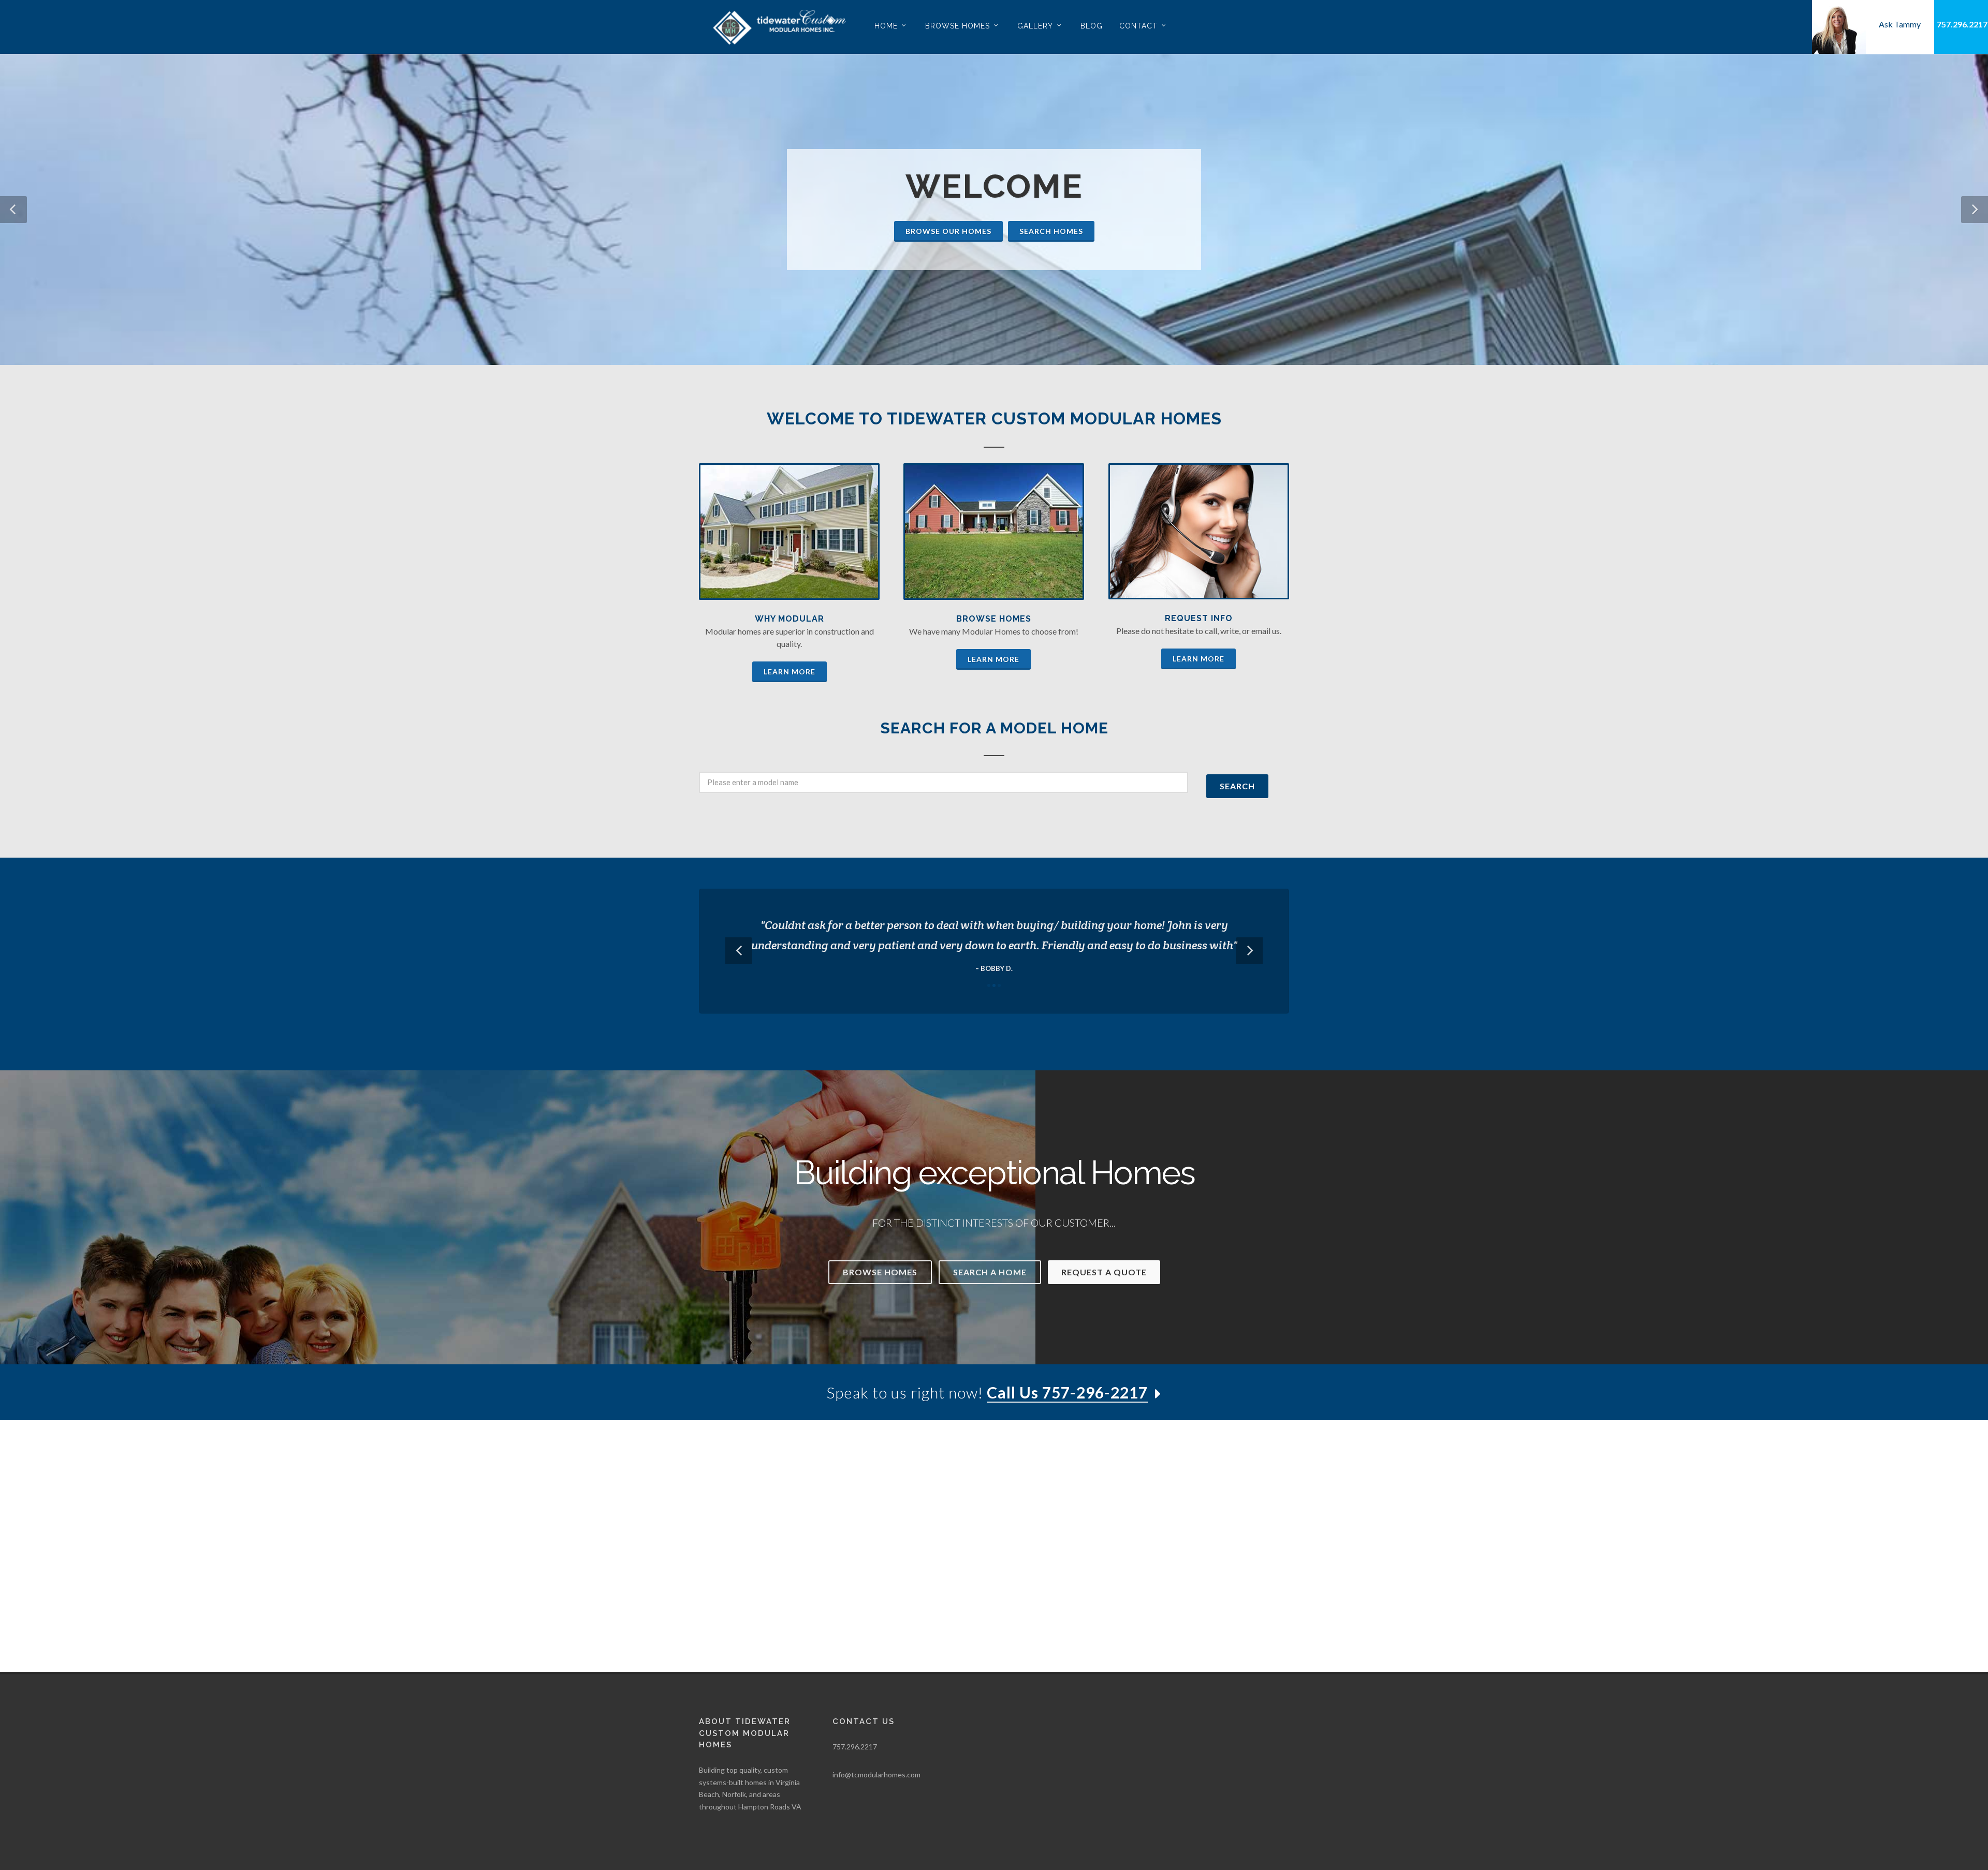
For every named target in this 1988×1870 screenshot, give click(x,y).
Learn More (790, 672)
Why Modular (790, 619)
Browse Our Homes (948, 231)
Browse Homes (994, 619)
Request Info (1199, 618)
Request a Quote (1104, 1272)
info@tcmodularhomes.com (876, 1775)
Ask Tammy (1900, 24)
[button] (13, 210)
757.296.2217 (1962, 24)
